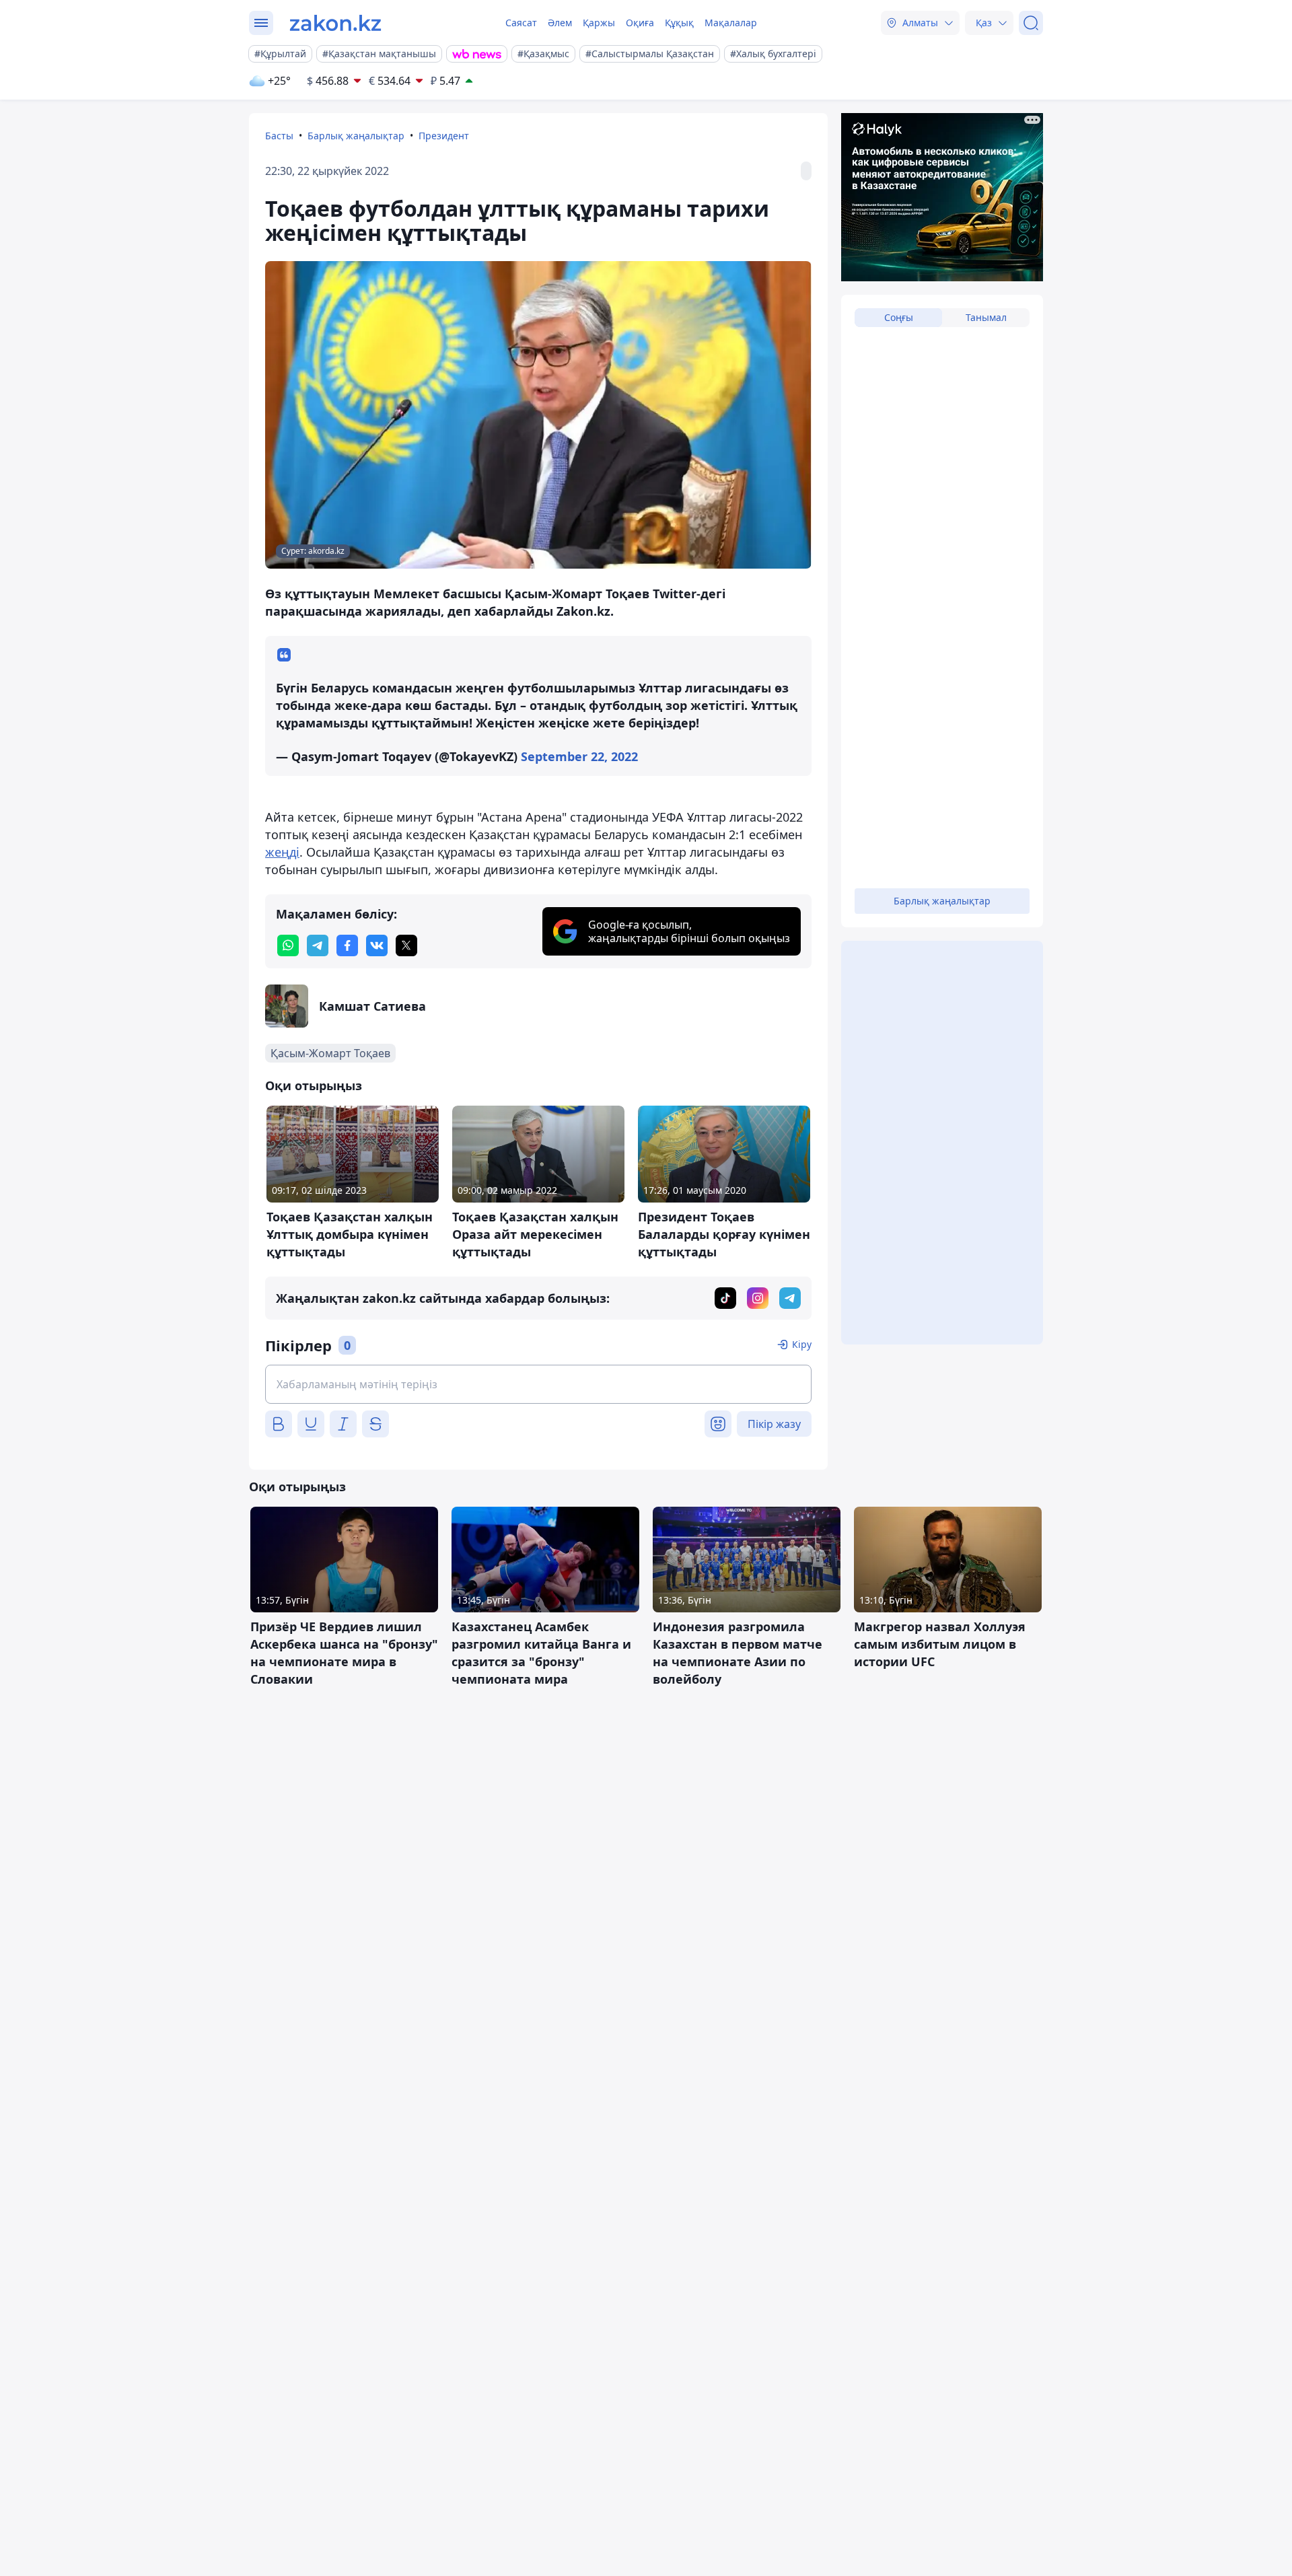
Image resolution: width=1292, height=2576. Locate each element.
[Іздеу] (1031, 23)
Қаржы (599, 23)
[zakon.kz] (335, 23)
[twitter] (406, 945)
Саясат (521, 23)
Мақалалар (731, 23)
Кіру (802, 1344)
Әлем (560, 23)
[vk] (377, 945)
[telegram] (318, 945)
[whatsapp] (288, 945)
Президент (444, 136)
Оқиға (640, 23)
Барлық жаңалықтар (356, 136)
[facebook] (347, 945)
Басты (279, 136)
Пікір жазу (774, 1424)
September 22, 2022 (579, 756)
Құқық (679, 23)
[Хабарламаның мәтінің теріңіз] (538, 1384)
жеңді (282, 852)
